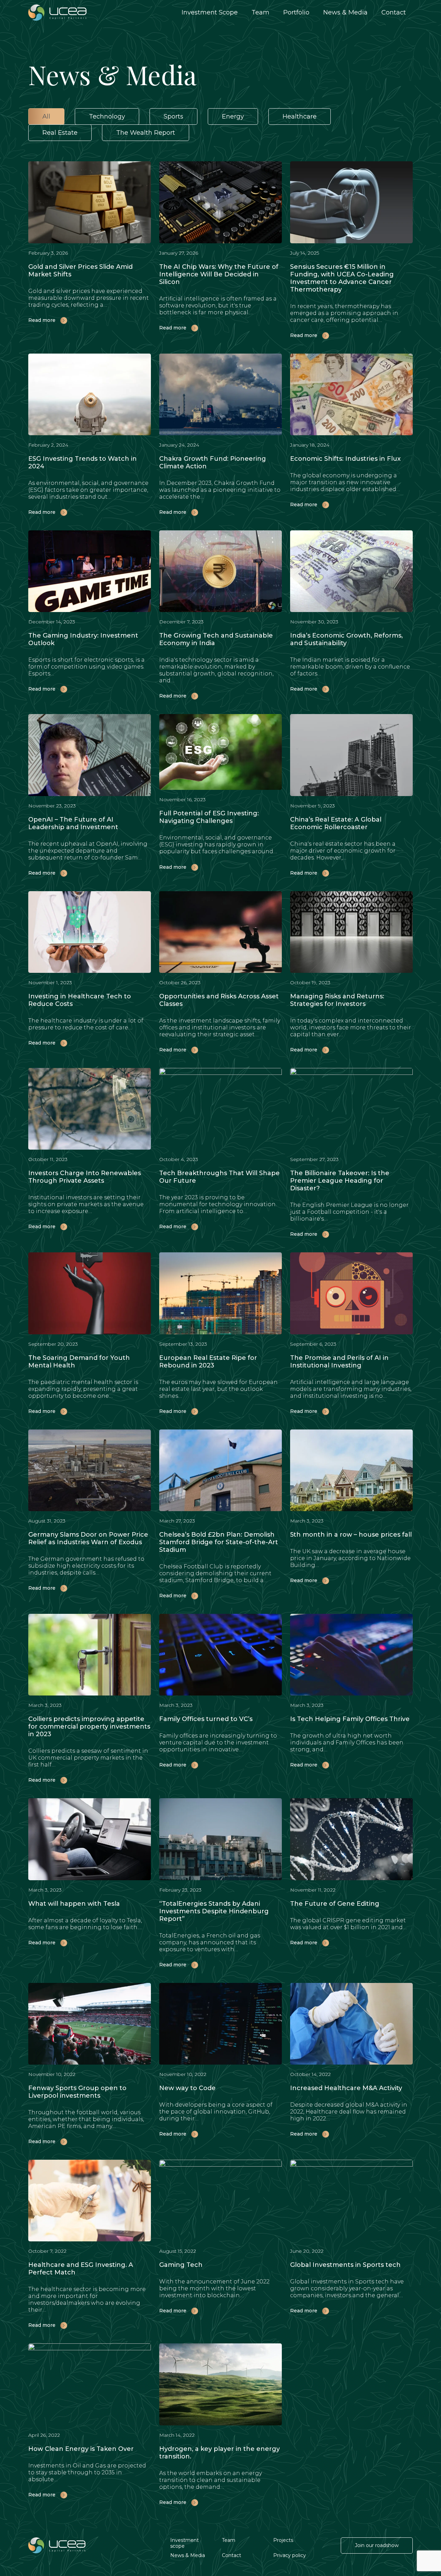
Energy (233, 116)
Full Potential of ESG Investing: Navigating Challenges (209, 817)
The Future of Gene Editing (335, 1904)
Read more (43, 320)
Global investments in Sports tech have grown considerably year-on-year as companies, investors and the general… (347, 2288)
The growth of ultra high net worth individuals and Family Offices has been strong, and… (347, 1743)
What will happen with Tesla (74, 1904)
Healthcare (300, 116)
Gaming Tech (181, 2265)
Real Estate (60, 133)
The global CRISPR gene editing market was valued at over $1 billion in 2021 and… (348, 1924)
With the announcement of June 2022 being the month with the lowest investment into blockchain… (214, 2288)
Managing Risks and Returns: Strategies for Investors (337, 1000)
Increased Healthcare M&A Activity (346, 2088)
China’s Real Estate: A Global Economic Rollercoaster (336, 823)
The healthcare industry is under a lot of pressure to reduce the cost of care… (86, 1024)
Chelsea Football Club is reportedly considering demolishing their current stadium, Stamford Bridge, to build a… (215, 1573)
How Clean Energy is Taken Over (81, 2449)
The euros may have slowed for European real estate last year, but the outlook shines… (218, 1389)
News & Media (345, 12)
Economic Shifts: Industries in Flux (345, 459)
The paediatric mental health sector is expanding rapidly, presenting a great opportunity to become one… (83, 1389)
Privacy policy (290, 2555)
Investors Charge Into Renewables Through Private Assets (85, 1177)
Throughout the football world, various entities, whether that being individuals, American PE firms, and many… (86, 2119)
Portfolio (296, 12)
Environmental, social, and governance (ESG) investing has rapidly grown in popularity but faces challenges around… (218, 844)
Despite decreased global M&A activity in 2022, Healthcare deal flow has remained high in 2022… (349, 2112)
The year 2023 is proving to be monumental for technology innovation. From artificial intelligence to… (218, 1204)
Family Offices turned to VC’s (206, 1719)
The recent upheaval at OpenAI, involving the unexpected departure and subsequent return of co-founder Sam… (88, 851)
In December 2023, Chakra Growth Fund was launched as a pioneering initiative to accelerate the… (220, 490)
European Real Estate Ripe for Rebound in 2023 (208, 1362)
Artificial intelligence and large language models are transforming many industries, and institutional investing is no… (351, 1389)
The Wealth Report (146, 133)
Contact (394, 12)
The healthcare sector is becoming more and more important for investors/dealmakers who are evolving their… (87, 2299)
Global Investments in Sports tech (345, 2265)
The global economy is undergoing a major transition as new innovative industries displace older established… (345, 482)
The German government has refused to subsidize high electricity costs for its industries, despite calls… (86, 1566)
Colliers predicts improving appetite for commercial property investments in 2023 (89, 1727)
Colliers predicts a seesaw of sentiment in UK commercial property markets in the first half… (88, 1758)
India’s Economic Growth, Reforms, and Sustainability (346, 639)
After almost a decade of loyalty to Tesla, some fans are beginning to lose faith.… (85, 1924)
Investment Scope (210, 12)
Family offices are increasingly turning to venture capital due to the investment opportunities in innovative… (218, 1743)
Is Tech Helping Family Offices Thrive (350, 1719)
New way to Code (187, 2088)
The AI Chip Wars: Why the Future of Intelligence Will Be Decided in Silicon (219, 274)
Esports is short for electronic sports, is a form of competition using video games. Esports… (86, 667)
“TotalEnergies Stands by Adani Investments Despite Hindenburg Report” (214, 1911)
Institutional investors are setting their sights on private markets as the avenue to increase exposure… (86, 1204)
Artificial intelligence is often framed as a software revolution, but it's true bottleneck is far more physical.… (218, 306)
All (46, 116)
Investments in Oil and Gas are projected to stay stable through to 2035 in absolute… (87, 2472)
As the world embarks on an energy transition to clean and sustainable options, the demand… (211, 2480)
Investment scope (184, 2543)
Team (260, 12)
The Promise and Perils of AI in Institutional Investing (339, 1362)
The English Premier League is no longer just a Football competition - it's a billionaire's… (349, 1212)
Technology (107, 116)
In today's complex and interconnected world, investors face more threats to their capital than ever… (351, 1027)
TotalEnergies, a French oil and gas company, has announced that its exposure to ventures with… (210, 1942)
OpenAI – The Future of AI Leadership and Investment (73, 823)
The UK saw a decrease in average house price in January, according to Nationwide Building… (350, 1558)
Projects (283, 2540)
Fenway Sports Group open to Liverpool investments (77, 2092)
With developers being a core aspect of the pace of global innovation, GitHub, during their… (216, 2112)
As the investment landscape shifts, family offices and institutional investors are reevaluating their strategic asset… (220, 1027)
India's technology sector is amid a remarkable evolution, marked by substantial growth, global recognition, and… (216, 670)
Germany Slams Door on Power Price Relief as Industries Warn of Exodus (88, 1538)
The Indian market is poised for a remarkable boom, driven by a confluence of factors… (350, 667)
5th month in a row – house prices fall (351, 1535)
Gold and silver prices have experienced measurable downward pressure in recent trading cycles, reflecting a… (89, 298)
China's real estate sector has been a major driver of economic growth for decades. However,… (343, 851)
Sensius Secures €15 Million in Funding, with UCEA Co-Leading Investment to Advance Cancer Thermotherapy (342, 278)
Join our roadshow (377, 2545)
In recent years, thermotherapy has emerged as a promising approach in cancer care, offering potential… (344, 313)
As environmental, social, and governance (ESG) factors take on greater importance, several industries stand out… (88, 490)
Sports (173, 116)
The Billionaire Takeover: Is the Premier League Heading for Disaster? (340, 1181)
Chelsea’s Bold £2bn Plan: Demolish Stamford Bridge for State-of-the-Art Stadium (219, 1542)
